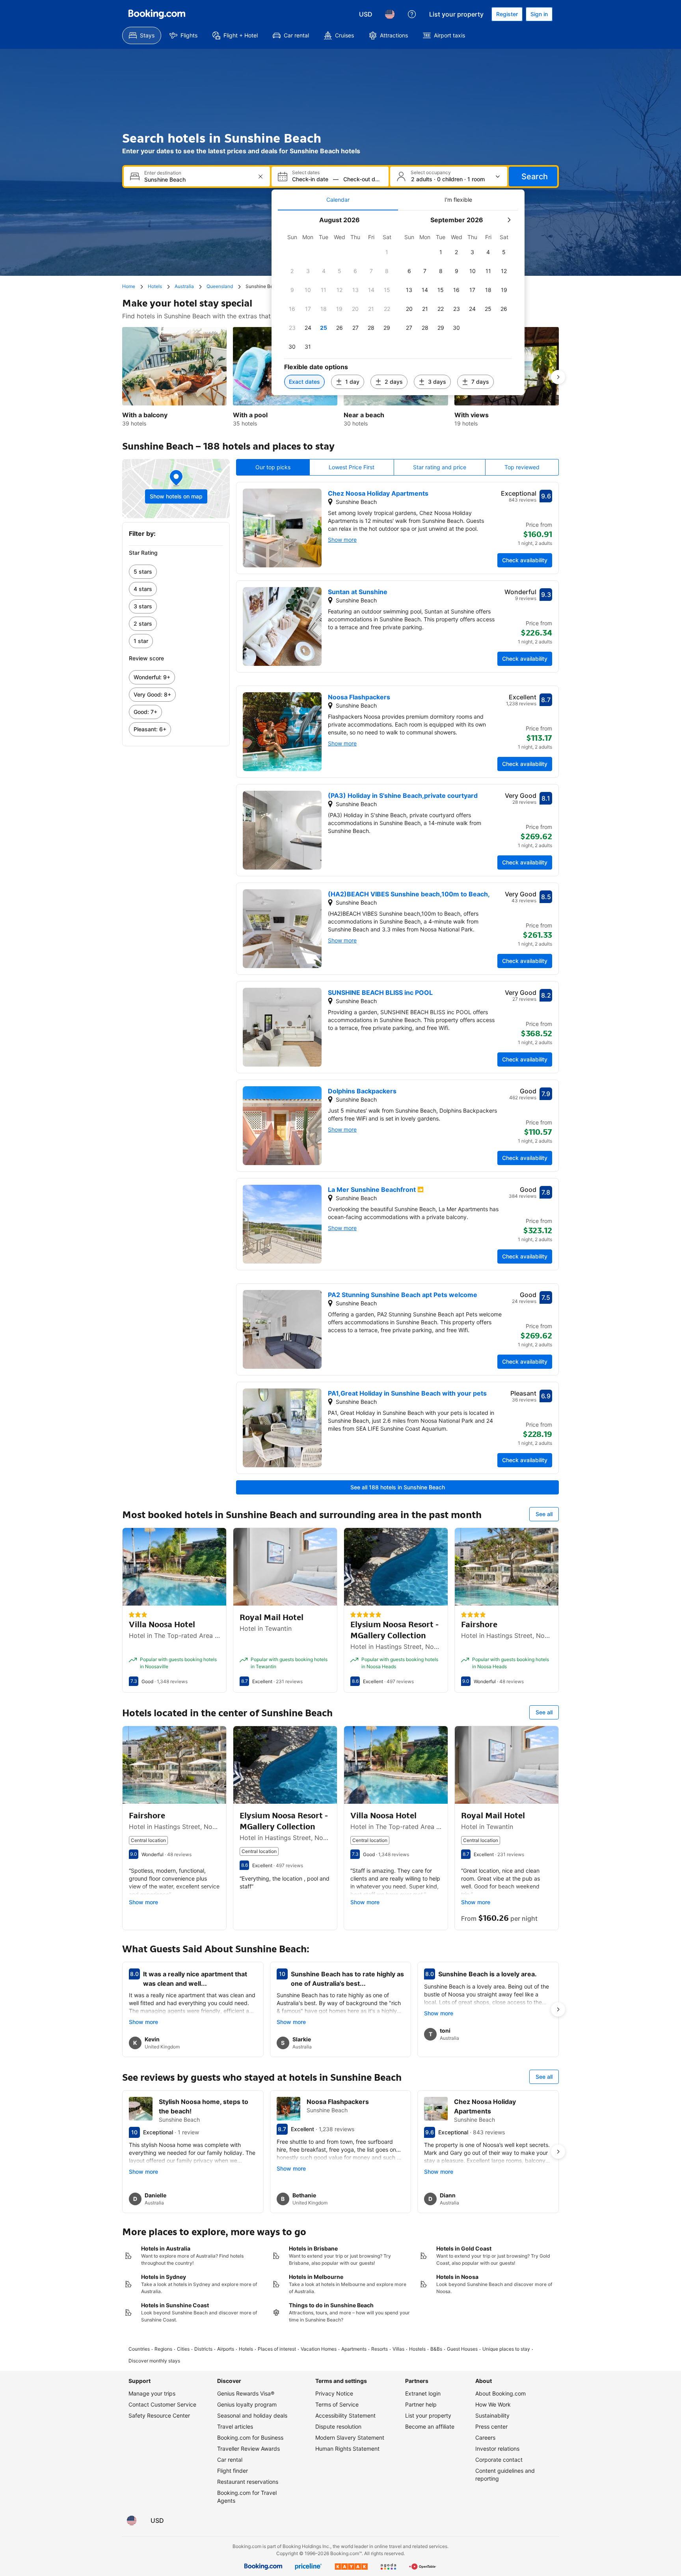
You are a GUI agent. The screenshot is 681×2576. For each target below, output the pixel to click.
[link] (176, 572)
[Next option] (558, 377)
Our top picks (273, 467)
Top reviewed (522, 467)
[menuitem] (142, 35)
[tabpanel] (398, 303)
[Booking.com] (157, 14)
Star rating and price (440, 467)
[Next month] (509, 220)
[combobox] (198, 179)
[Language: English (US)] (390, 14)
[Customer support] (412, 14)
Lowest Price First (352, 467)
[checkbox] (387, 252)
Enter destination (163, 173)
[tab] (338, 200)
